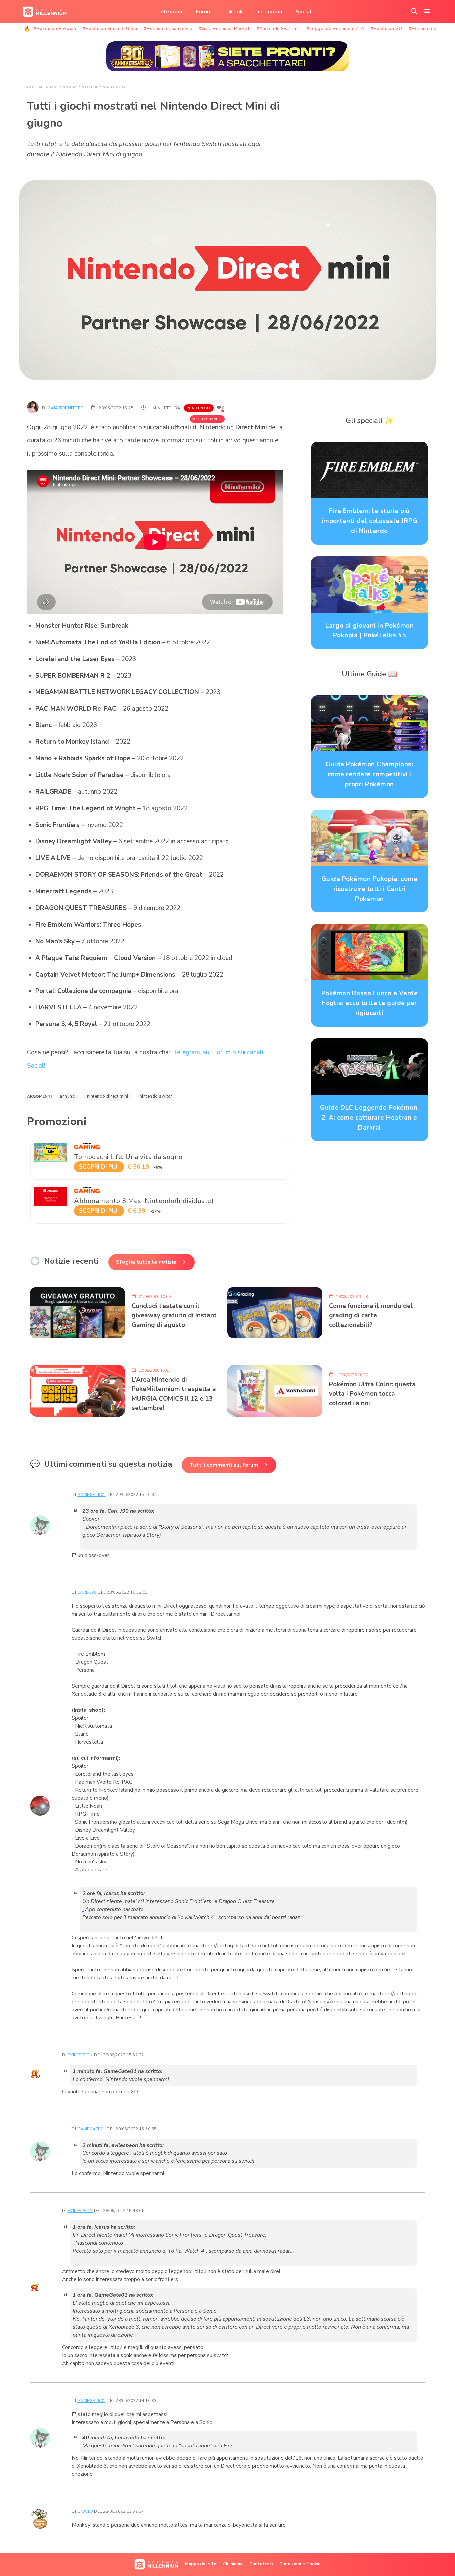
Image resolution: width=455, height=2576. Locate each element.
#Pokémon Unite (427, 29)
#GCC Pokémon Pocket (225, 29)
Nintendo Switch (156, 1096)
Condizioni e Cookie (300, 2564)
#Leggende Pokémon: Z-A (335, 29)
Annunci (68, 1096)
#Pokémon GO (387, 29)
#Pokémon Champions (168, 29)
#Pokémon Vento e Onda (110, 29)
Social (304, 12)
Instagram (269, 12)
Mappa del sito (201, 2564)
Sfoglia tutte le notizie (146, 1262)
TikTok (234, 12)
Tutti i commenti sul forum (224, 1465)
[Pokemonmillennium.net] (43, 12)
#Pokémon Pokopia (55, 29)
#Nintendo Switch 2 (278, 29)
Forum (204, 12)
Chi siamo (233, 2564)
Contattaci (261, 2564)
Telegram (170, 12)
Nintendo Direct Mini (108, 1096)
